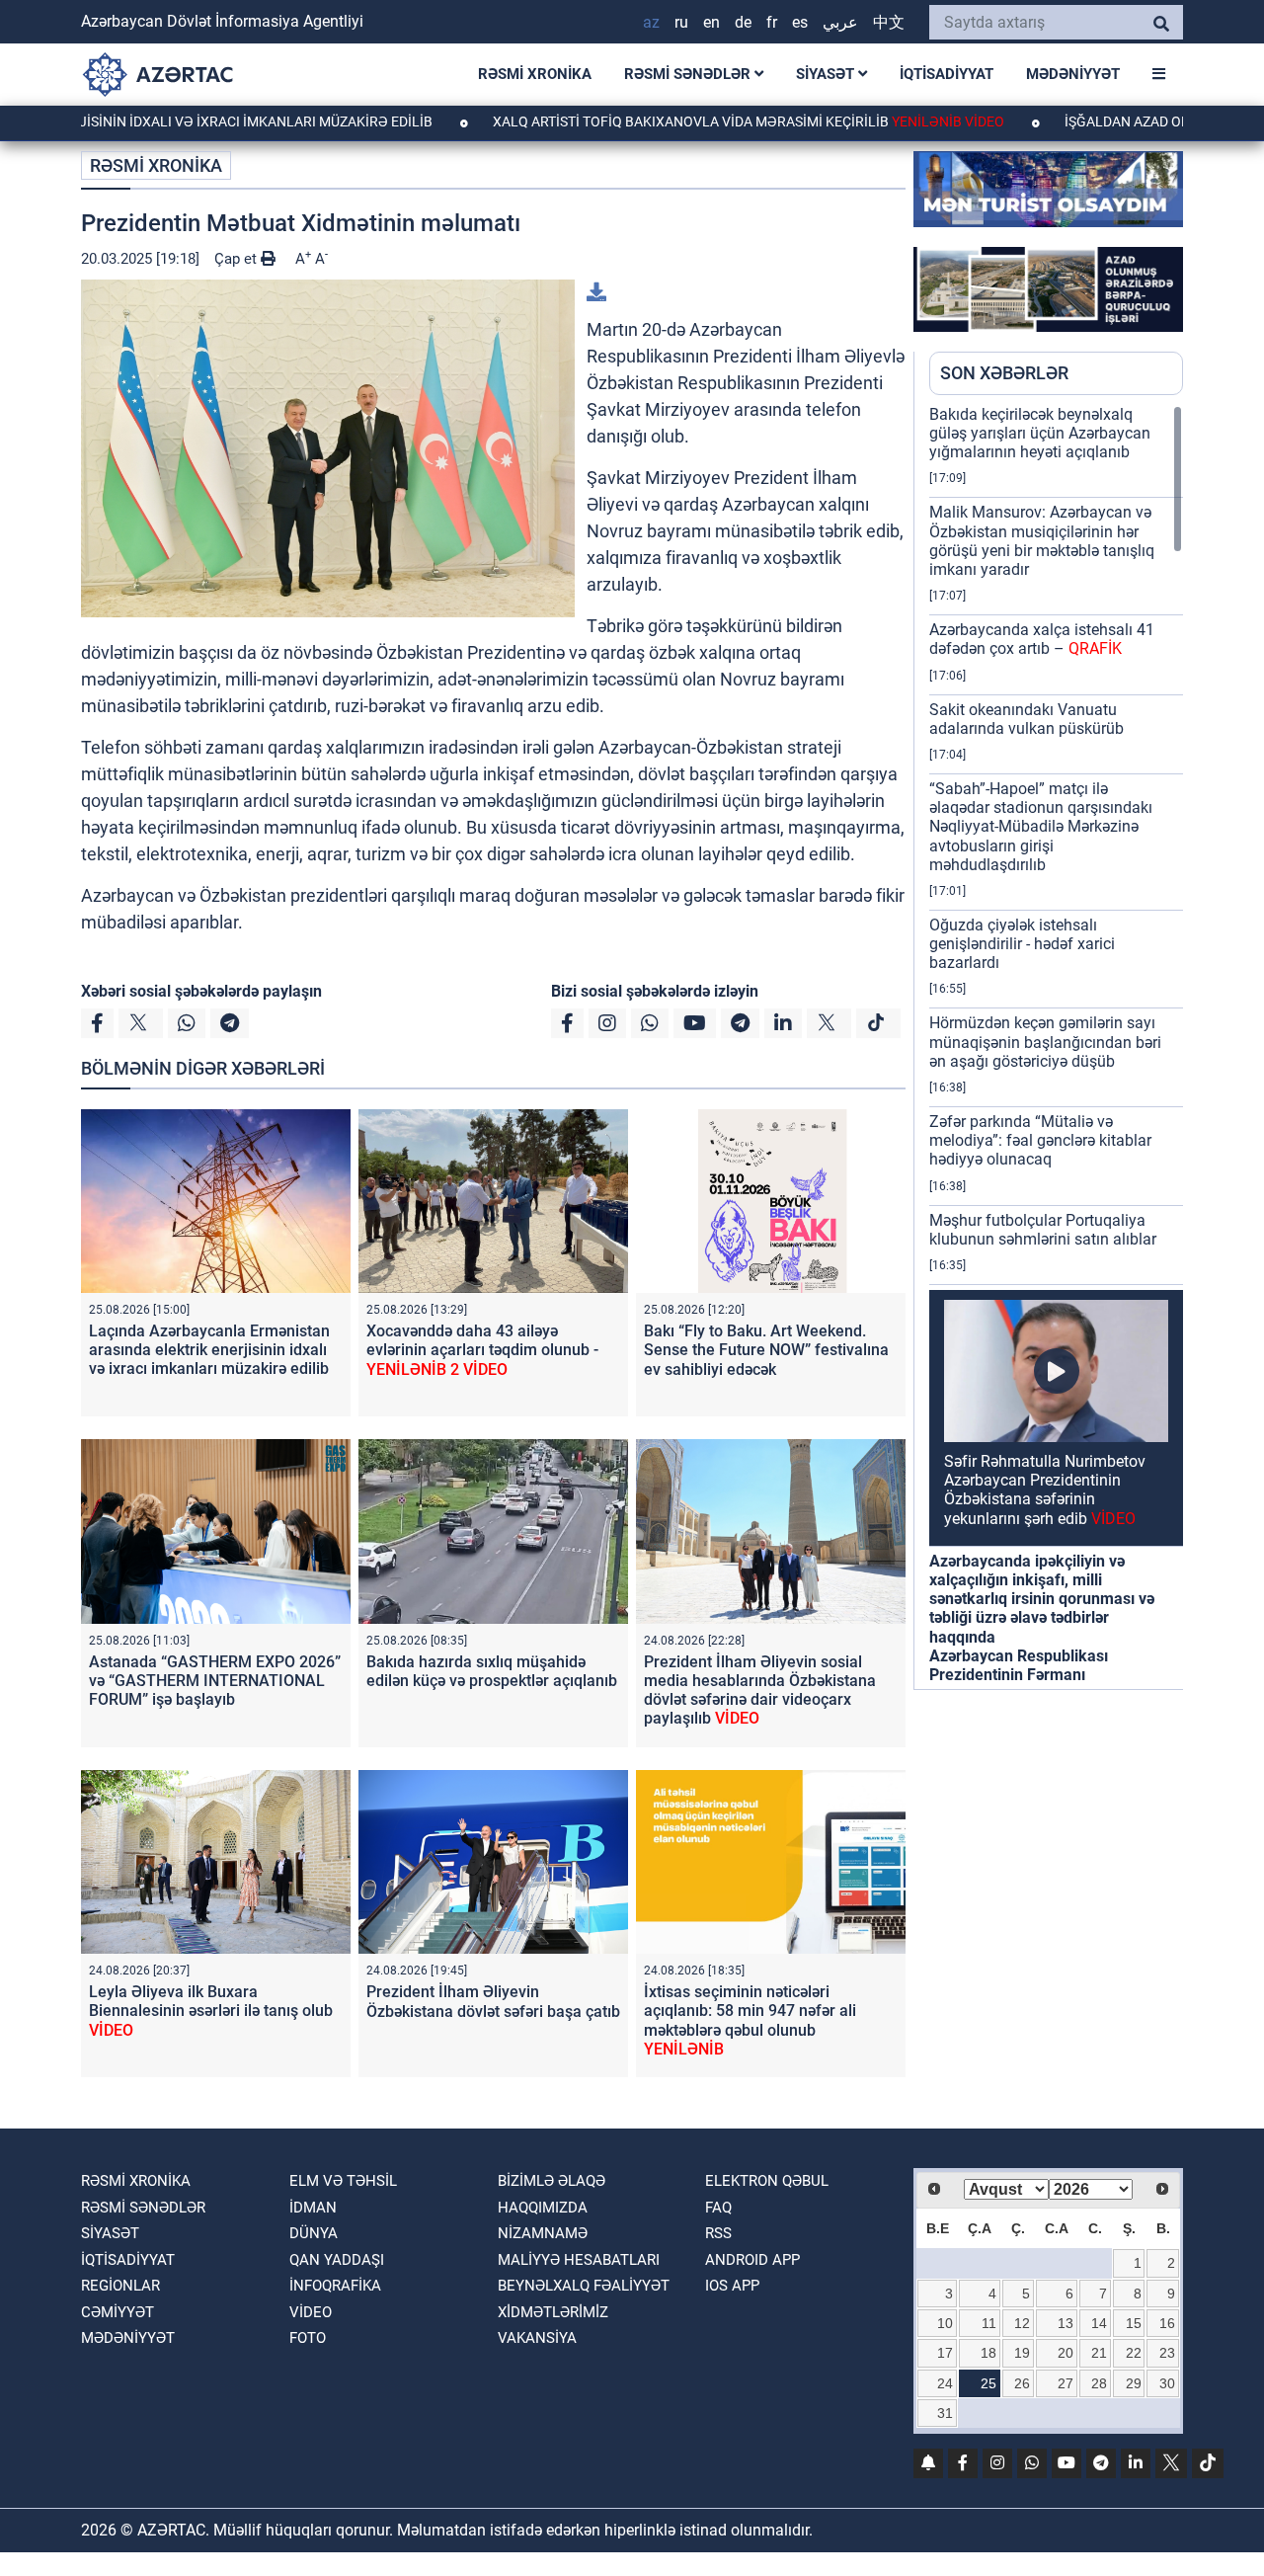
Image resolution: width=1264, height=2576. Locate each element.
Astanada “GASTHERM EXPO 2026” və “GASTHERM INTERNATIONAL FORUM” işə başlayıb (215, 1681)
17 (945, 2353)
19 (1022, 2353)
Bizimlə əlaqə (552, 2181)
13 (1066, 2323)
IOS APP (732, 2286)
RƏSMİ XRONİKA (535, 74)
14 (1099, 2323)
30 (1167, 2383)
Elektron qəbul (767, 2181)
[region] (1056, 1047)
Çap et (237, 259)
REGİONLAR (120, 2286)
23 (1167, 2353)
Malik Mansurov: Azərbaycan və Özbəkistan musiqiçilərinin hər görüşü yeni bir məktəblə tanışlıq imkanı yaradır (1042, 541)
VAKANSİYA (537, 2338)
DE (743, 22)
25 (988, 2383)
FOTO (308, 2338)
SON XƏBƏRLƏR (1004, 373)
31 (945, 2413)
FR (772, 22)
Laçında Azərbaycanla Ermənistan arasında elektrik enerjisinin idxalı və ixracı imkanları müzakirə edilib (209, 1350)
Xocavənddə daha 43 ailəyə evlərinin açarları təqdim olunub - (482, 1350)
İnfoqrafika (335, 2286)
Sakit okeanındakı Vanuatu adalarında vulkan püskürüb (1027, 719)
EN (711, 22)
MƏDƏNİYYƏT (1073, 74)
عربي (840, 22)
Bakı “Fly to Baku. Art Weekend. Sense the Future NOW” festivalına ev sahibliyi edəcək (766, 1350)
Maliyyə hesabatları (579, 2260)
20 (1066, 2353)
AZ (651, 22)
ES (800, 22)
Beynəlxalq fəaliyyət (584, 2286)
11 (989, 2323)
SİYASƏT (827, 74)
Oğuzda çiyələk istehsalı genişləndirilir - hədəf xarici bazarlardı (1022, 944)
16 (1167, 2323)
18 (988, 2353)
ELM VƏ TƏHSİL (343, 2181)
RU (681, 22)
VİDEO (311, 2312)
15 (1134, 2323)
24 (945, 2383)
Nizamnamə (543, 2233)
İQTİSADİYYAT (947, 74)
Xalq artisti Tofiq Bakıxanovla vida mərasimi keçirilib (663, 121)
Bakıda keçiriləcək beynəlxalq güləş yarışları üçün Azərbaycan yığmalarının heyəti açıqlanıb (1040, 433)
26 (1022, 2383)
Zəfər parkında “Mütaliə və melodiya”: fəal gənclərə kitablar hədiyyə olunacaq (1040, 1140)
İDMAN (313, 2208)
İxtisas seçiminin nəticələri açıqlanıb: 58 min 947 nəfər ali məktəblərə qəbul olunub (750, 2020)
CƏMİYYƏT (118, 2312)
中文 (889, 22)
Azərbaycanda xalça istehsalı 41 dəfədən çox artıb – (1042, 639)
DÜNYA (314, 2233)
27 (1066, 2383)
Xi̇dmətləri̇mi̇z (553, 2312)
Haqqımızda (543, 2208)
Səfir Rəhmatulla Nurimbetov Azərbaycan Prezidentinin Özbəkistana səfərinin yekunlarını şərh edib (1045, 1490)
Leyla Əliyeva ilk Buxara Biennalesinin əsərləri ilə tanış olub (211, 2011)
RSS (718, 2233)
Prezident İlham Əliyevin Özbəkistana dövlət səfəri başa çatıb (493, 2001)
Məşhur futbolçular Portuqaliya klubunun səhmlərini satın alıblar (1043, 1230)
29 (1134, 2383)
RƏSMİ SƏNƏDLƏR (689, 74)
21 (1099, 2353)
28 (1099, 2383)
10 (945, 2323)
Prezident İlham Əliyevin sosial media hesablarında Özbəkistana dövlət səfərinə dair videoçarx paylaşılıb (760, 1690)
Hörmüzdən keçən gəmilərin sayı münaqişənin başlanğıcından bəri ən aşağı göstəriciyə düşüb (1045, 1042)
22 (1134, 2353)
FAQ (718, 2208)
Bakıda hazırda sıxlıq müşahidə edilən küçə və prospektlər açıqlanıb (492, 1671)
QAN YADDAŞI (337, 2260)
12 (1022, 2323)
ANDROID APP (752, 2260)
